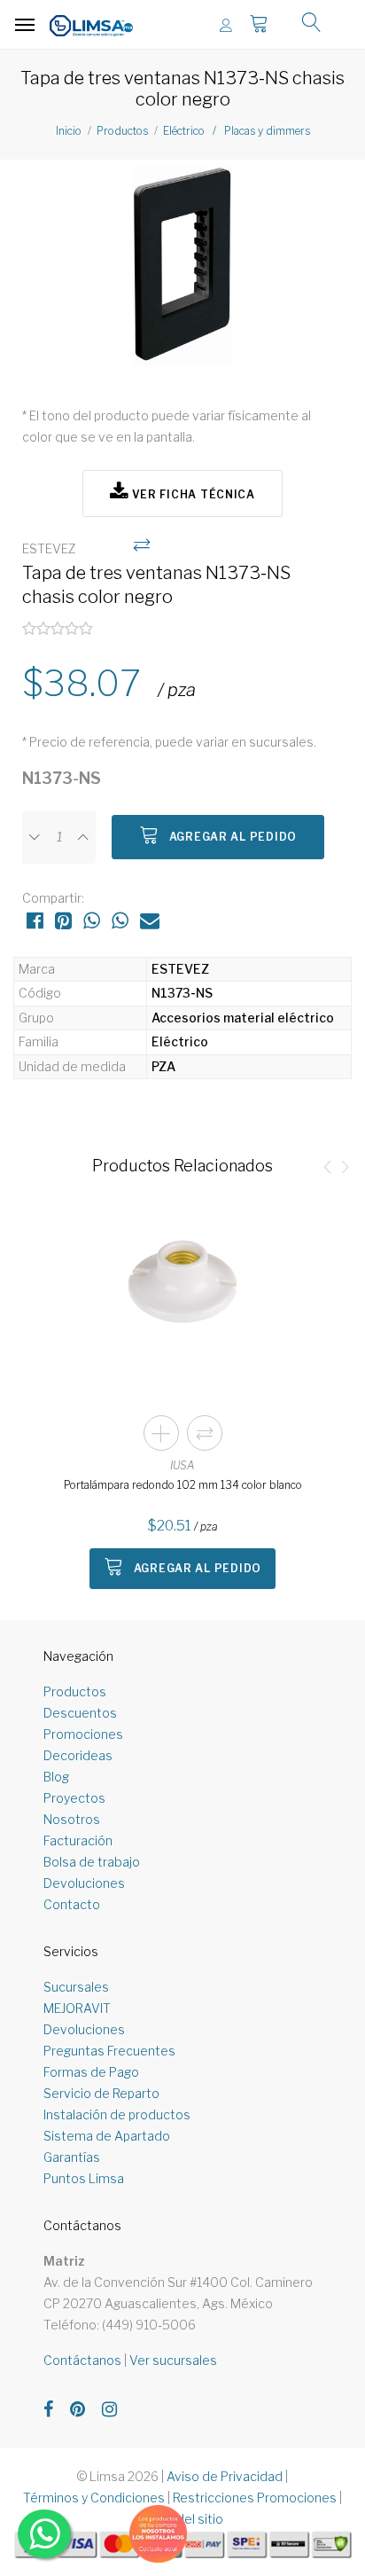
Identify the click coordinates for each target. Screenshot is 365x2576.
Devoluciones (84, 1883)
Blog (56, 1777)
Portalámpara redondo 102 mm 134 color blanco (183, 1485)
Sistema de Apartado (107, 2136)
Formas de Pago (91, 2072)
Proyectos (74, 1798)
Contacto (72, 1904)
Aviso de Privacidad (225, 2476)
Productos (122, 131)
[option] (182, 274)
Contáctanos (82, 2360)
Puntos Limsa (84, 2178)
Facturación (78, 1840)
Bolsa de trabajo (92, 1862)
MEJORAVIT (77, 2008)
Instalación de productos (117, 2114)
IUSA (182, 1465)
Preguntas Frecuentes (109, 2051)
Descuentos (80, 1713)
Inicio (69, 131)
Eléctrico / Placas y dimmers (237, 131)
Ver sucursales (173, 2360)
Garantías (72, 2157)
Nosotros (72, 1819)
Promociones (83, 1734)
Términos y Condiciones (94, 2498)
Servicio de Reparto (101, 2093)
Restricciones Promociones (255, 2498)
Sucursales (76, 1987)
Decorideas (78, 1755)
